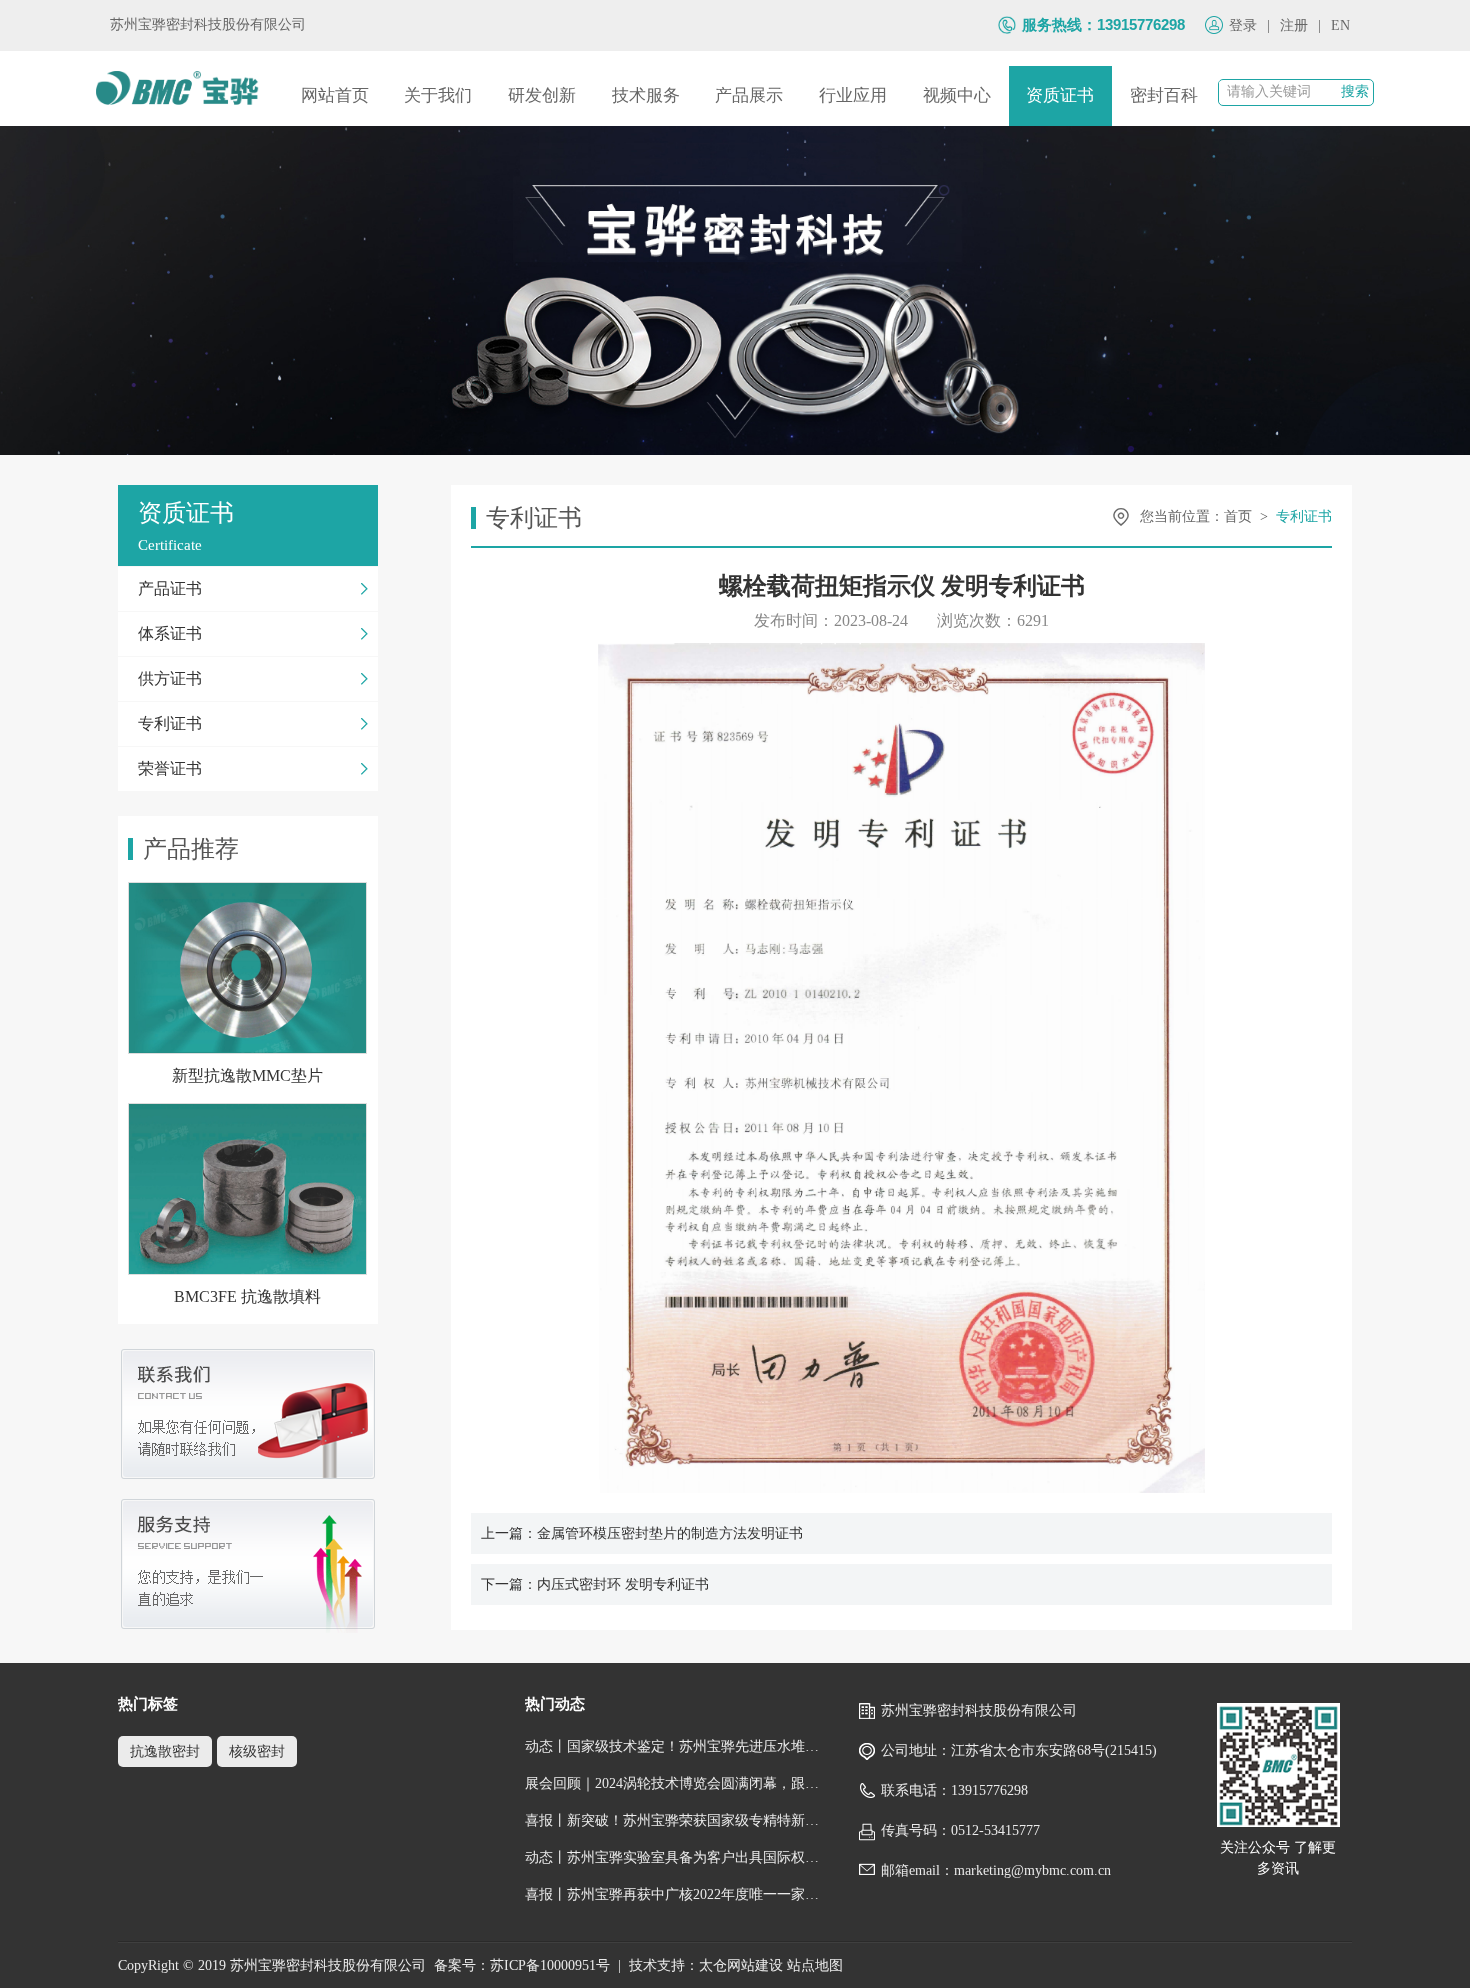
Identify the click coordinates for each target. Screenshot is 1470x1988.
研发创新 (542, 95)
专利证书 (1304, 516)
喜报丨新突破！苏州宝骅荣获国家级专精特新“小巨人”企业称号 (673, 1820)
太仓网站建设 (741, 1965)
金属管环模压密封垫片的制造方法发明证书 (670, 1533)
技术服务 (646, 95)
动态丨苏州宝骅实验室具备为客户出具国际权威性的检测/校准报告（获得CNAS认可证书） (673, 1857)
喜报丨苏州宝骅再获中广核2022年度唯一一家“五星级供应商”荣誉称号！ (673, 1894)
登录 (1243, 25)
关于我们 (438, 95)
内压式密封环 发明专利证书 (623, 1584)
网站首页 (335, 95)
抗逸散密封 (165, 1751)
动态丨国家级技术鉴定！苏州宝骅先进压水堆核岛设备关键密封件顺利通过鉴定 (673, 1746)
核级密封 (257, 1751)
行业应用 (853, 95)
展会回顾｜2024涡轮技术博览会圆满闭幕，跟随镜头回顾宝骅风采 (673, 1783)
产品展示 (749, 95)
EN (1340, 25)
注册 (1294, 25)
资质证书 (1060, 95)
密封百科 (1164, 95)
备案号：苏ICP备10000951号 (522, 1965)
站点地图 (815, 1965)
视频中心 (957, 95)
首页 (1238, 516)
